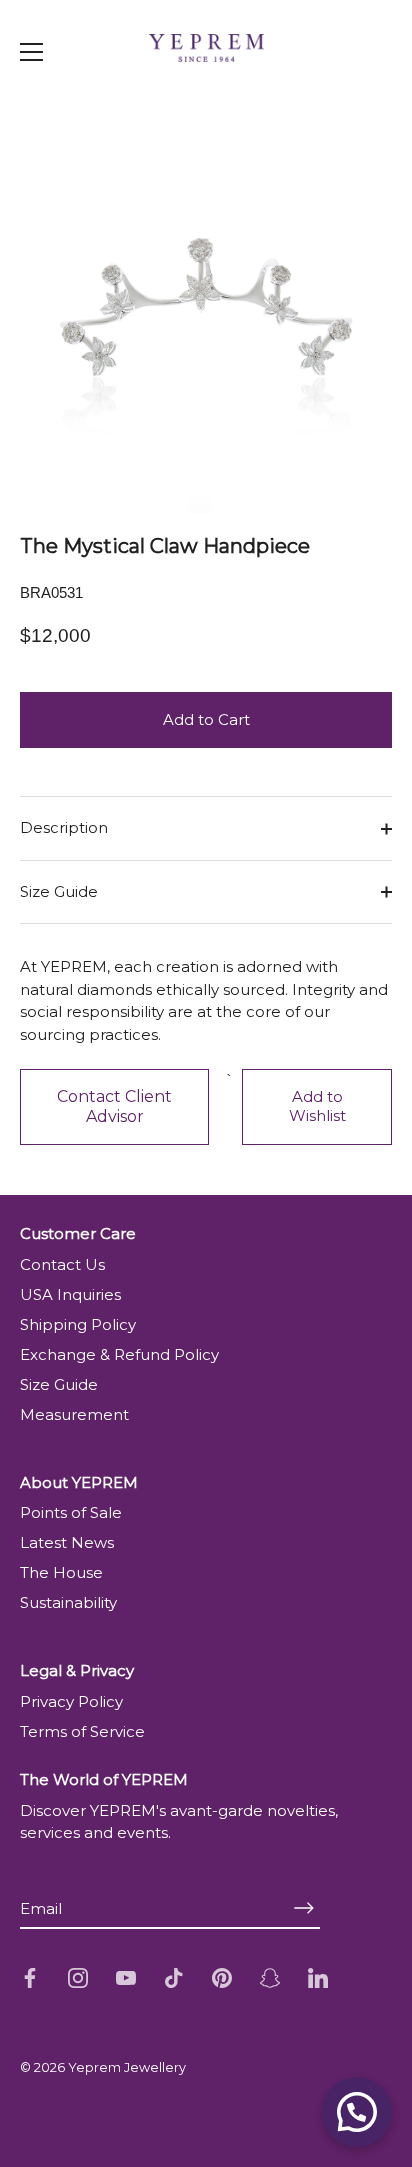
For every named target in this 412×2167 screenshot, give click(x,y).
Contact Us (62, 1264)
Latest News (67, 1542)
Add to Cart (206, 719)
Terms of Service (82, 1731)
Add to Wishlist (317, 1106)
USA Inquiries (70, 1294)
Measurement (74, 1414)
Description (64, 827)
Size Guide (59, 891)
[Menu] (32, 52)
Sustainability (68, 1602)
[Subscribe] (304, 1908)
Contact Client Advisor (114, 1106)
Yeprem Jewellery (127, 2067)
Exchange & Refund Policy (119, 1354)
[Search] (360, 94)
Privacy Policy (71, 1701)
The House (61, 1572)
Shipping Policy (78, 1324)
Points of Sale (71, 1512)
